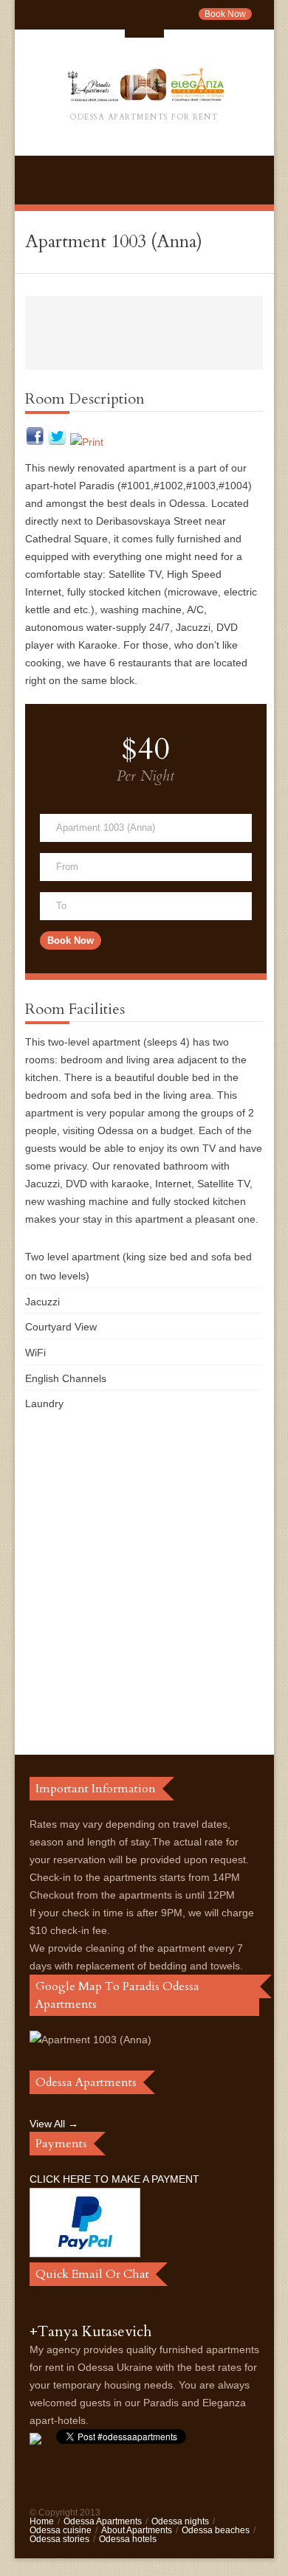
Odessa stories (59, 2539)
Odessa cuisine (61, 2530)
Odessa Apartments (103, 2521)
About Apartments (137, 2530)
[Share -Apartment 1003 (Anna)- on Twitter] (57, 442)
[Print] (87, 442)
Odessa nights (180, 2521)
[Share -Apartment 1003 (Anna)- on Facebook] (35, 442)
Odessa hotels (128, 2539)
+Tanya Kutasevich (90, 2331)
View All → (54, 2124)
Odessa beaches (216, 2530)
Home (42, 2521)
